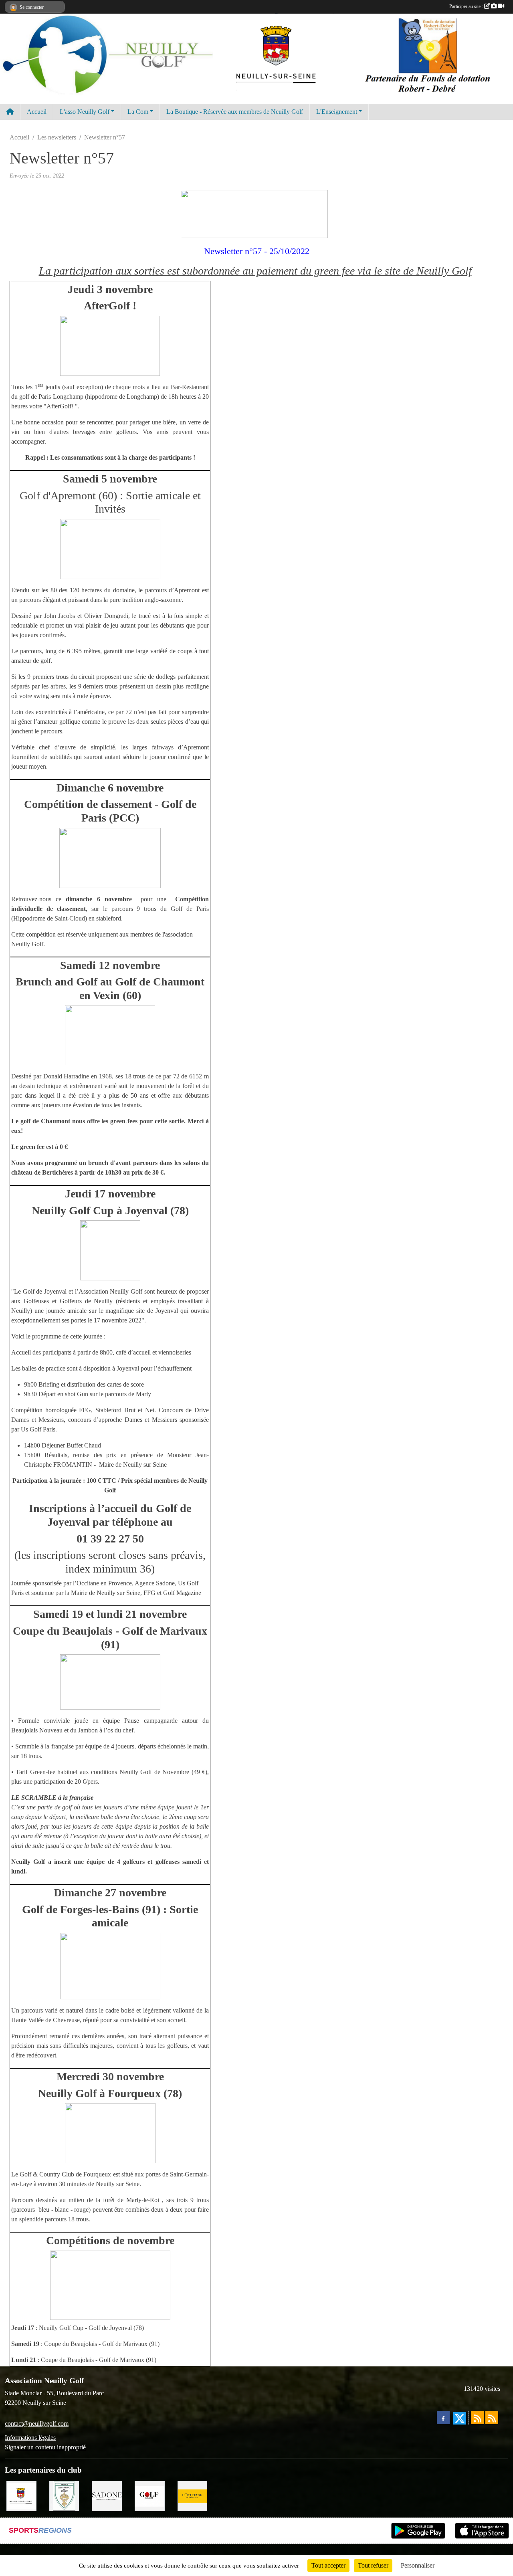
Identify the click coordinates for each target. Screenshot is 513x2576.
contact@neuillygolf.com (37, 2424)
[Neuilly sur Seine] (21, 2495)
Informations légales (30, 2438)
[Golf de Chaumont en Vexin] (64, 2495)
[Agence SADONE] (107, 2495)
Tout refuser (373, 2565)
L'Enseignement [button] (337, 112)
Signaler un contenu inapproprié (45, 2447)
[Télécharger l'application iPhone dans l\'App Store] (482, 2531)
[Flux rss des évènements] (492, 2418)
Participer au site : (467, 6)
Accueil (37, 112)
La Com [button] (138, 112)
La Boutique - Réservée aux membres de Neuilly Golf (235, 112)
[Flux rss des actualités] (477, 2418)
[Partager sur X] (460, 2418)
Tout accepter (328, 2565)
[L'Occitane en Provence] (193, 2495)
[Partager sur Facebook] (443, 2418)
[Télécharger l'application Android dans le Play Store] (418, 2531)
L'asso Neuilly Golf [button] (85, 112)
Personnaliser (418, 2565)
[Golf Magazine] (150, 2495)
